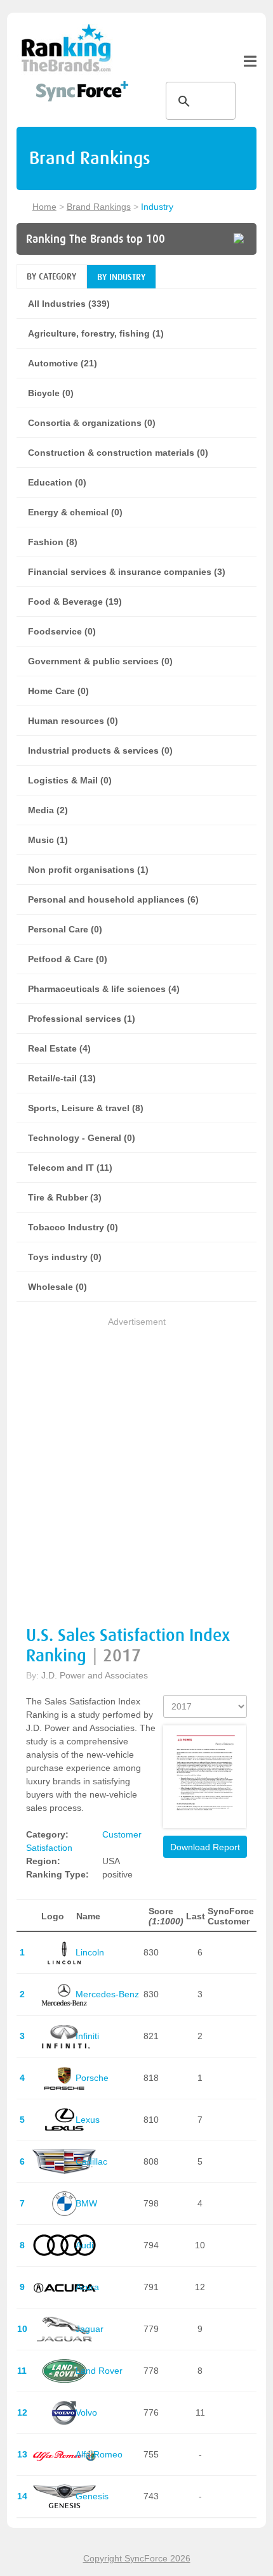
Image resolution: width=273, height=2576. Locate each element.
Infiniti (87, 2036)
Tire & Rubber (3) (65, 1197)
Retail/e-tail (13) (62, 1078)
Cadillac (91, 2161)
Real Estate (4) (59, 1048)
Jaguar (90, 2329)
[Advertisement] (136, 1465)
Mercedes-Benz (107, 1994)
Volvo (86, 2412)
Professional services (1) (82, 1019)
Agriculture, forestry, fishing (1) (96, 333)
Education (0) (57, 482)
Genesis (92, 2496)
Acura (87, 2287)
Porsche (92, 2078)
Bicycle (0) (51, 393)
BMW (86, 2203)
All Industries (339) (69, 304)
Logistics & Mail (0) (70, 780)
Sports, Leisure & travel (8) (86, 1108)
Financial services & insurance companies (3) (127, 572)
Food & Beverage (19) (75, 602)
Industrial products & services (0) (100, 750)
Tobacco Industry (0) (73, 1227)
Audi (84, 2245)
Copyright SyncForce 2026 (137, 2558)
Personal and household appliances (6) (113, 899)
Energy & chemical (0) (75, 512)
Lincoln (90, 1952)
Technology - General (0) (82, 1138)
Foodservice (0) (62, 631)
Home (44, 207)
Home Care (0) (58, 691)
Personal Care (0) (65, 929)
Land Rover (99, 2371)
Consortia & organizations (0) (92, 423)
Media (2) (48, 810)
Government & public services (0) (100, 661)
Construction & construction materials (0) (118, 453)
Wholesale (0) (57, 1287)
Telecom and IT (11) (70, 1168)
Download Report (205, 1847)
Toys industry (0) (65, 1257)
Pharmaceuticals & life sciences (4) (104, 989)
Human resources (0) (73, 721)
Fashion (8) (53, 542)
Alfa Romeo (99, 2454)
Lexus (88, 2120)
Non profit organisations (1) (88, 870)
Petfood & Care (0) (68, 959)
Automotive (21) (63, 363)
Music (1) (48, 840)
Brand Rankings (99, 207)
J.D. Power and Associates (95, 1675)
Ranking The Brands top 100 (96, 239)
